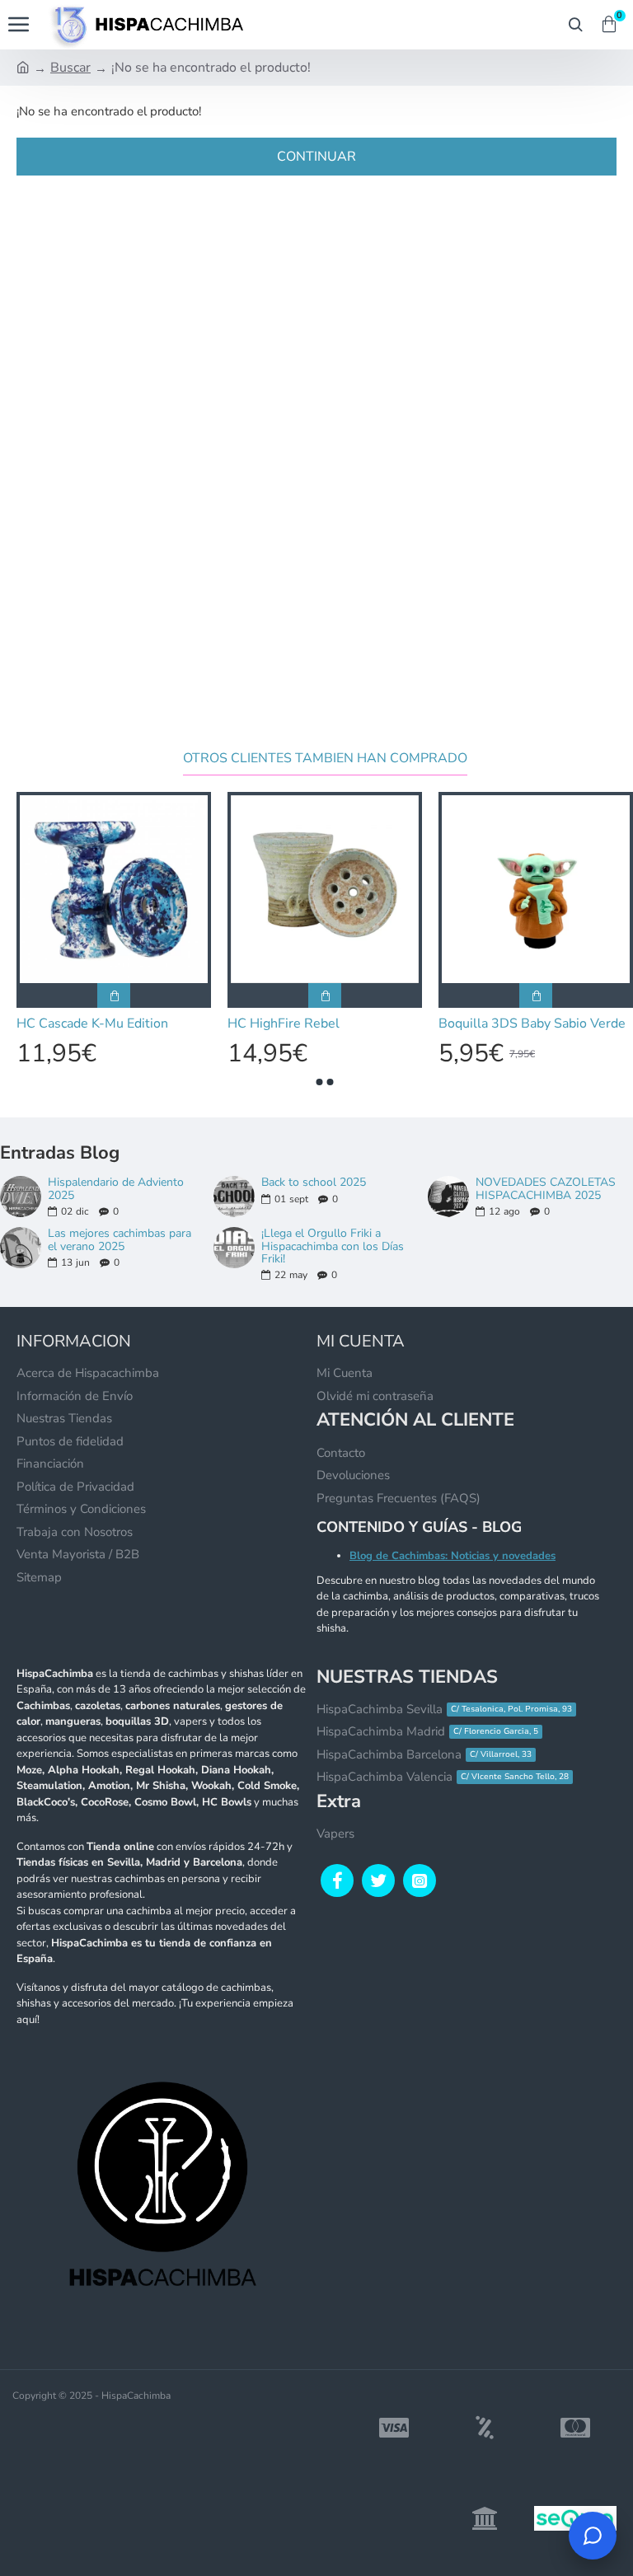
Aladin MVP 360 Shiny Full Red (187, 1024)
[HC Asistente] (593, 2536)
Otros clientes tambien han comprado (325, 759)
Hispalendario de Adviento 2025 (116, 1189)
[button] (320, 1082)
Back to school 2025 (314, 1182)
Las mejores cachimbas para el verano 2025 (120, 1240)
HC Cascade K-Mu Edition (379, 1024)
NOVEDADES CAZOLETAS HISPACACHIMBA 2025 (546, 1189)
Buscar (70, 68)
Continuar (316, 157)
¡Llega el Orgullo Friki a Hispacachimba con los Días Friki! (333, 1246)
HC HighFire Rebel (570, 1024)
